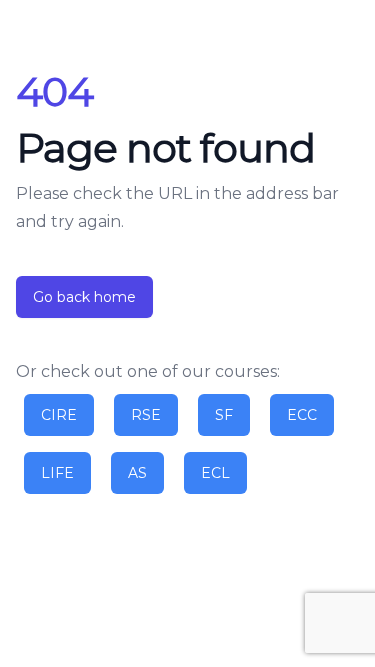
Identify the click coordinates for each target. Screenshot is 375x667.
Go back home (84, 297)
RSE (146, 415)
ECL (215, 473)
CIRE (59, 415)
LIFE (57, 473)
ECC (302, 415)
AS (137, 473)
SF (224, 415)
